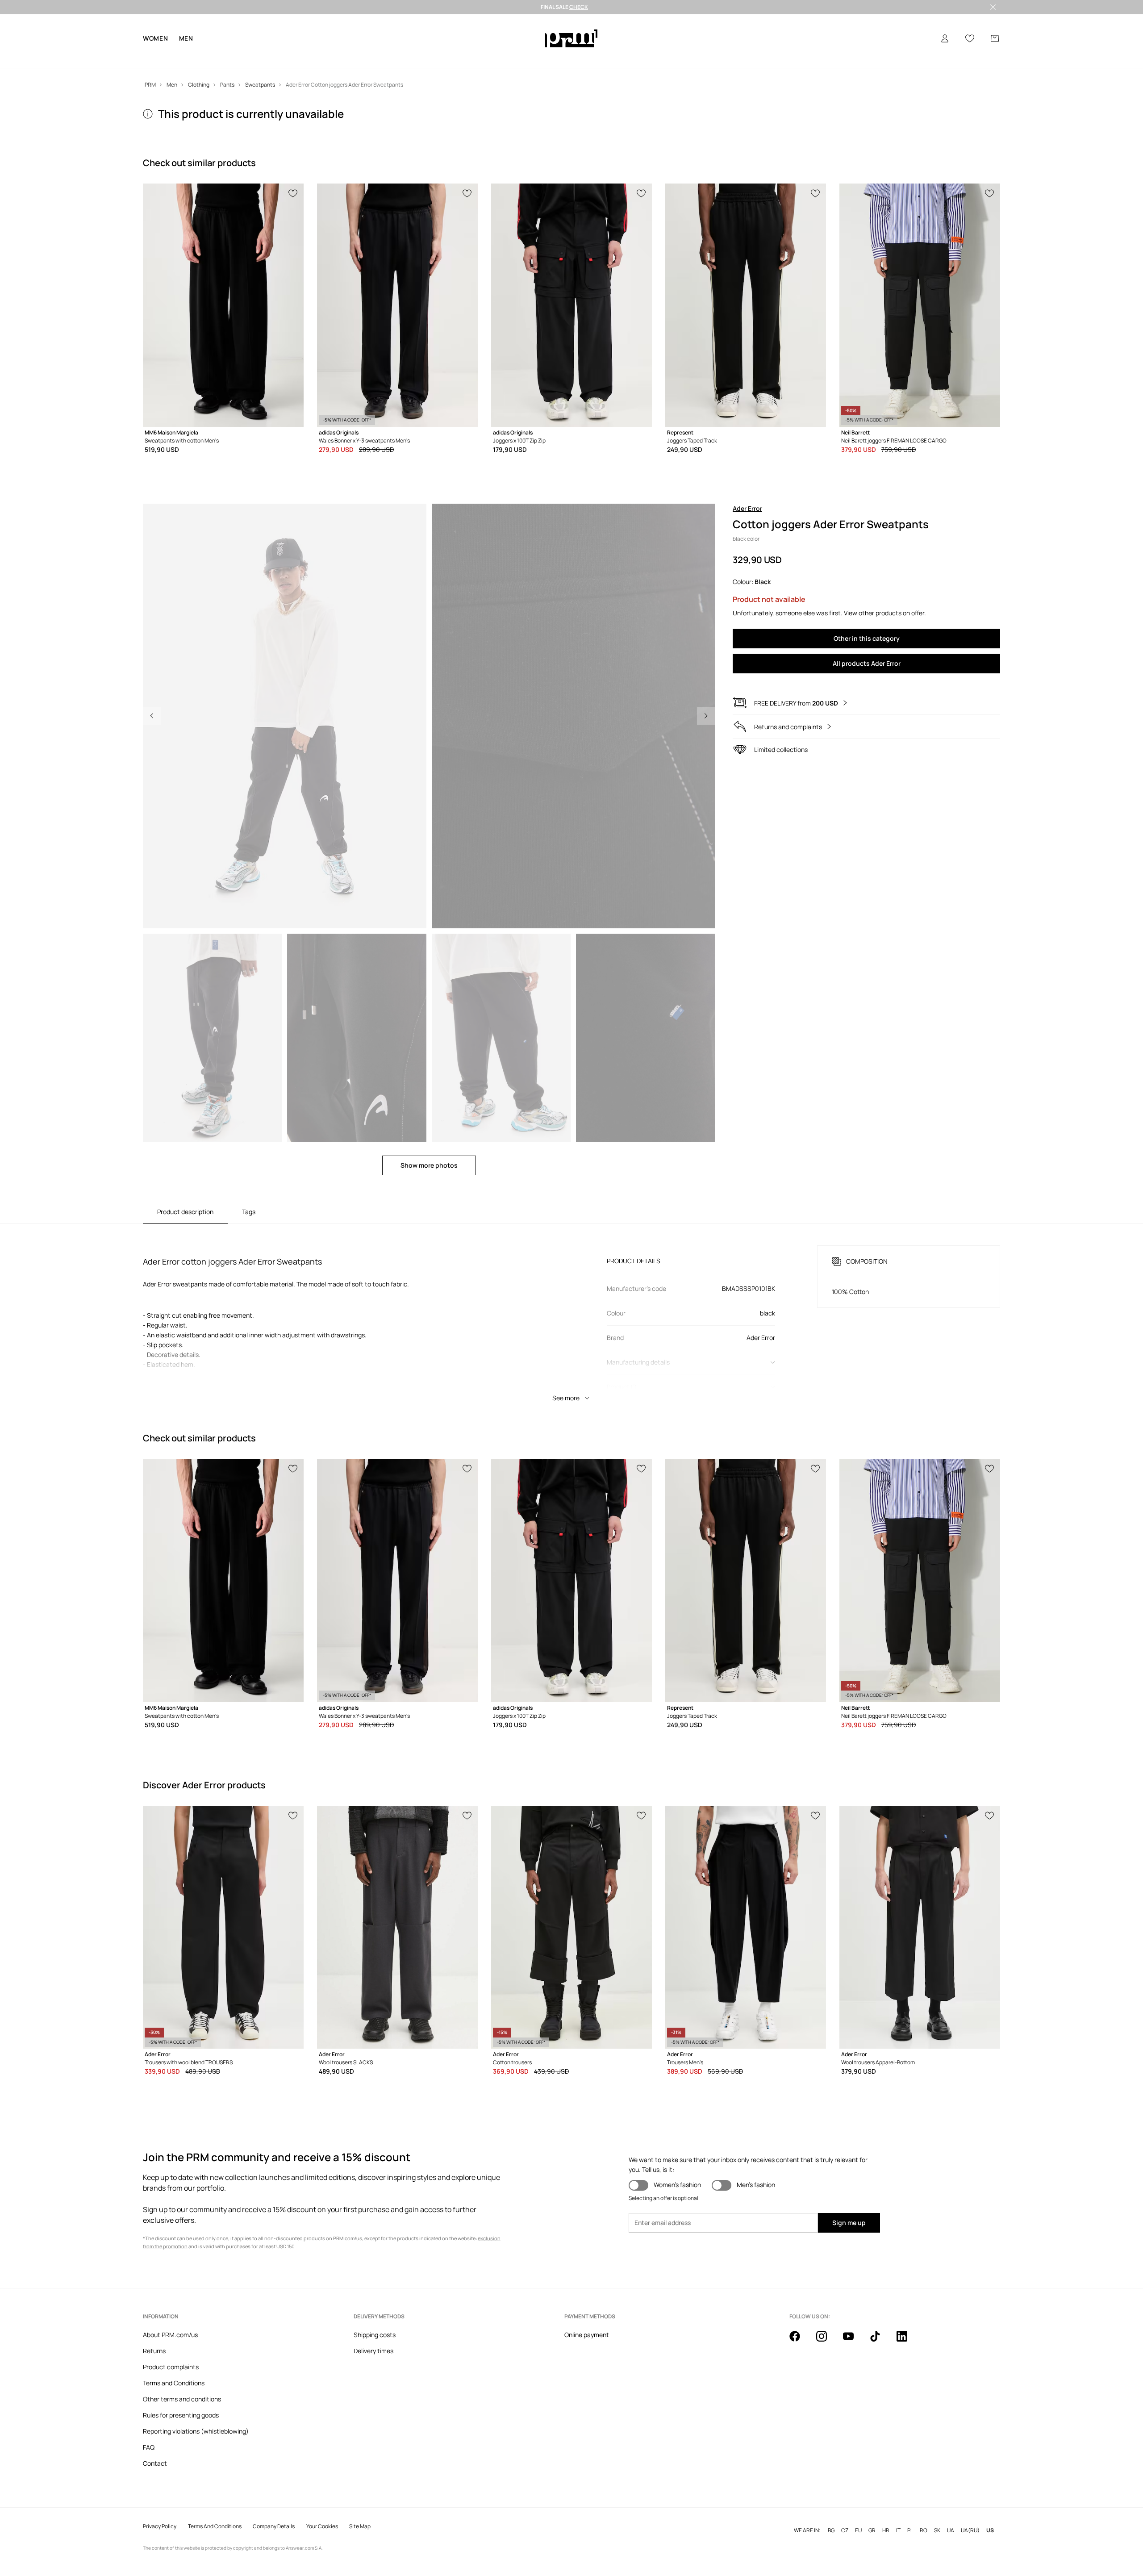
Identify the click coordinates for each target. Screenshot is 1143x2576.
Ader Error (747, 508)
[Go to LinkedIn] (907, 2341)
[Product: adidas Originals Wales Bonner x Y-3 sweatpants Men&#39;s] (397, 305)
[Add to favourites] (293, 192)
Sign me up (849, 2223)
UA (951, 2530)
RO (924, 2530)
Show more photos (429, 1165)
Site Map (360, 2526)
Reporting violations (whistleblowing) (196, 2431)
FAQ (149, 2447)
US (990, 2530)
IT (898, 2530)
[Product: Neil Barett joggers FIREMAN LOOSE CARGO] (920, 305)
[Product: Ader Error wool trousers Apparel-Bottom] (920, 1927)
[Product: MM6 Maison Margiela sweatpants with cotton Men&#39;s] (223, 305)
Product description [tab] (185, 1212)
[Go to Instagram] (827, 2341)
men (186, 38)
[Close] (993, 7)
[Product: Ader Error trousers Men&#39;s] (746, 1927)
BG (831, 2530)
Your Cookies (322, 2526)
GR (872, 2530)
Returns (154, 2351)
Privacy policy (160, 2526)
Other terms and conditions (182, 2399)
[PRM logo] (571, 38)
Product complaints (171, 2367)
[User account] (945, 38)
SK (937, 2530)
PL (910, 2530)
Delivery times (373, 2351)
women (156, 38)
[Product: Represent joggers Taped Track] (746, 305)
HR (886, 2530)
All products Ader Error (867, 663)
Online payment (587, 2335)
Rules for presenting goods (181, 2415)
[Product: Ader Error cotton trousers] (571, 1927)
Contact (155, 2463)
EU (858, 2530)
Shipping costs (375, 2335)
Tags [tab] (249, 1212)
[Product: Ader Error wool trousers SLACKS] (397, 1927)
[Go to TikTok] (880, 2341)
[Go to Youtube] (854, 2341)
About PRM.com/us (170, 2335)
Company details (274, 2526)
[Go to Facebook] (800, 2341)
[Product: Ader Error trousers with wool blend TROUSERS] (223, 1927)
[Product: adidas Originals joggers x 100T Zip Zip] (571, 305)
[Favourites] (970, 38)
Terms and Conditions (174, 2383)
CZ (845, 2530)
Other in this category (867, 638)
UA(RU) (970, 2530)
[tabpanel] (571, 1315)
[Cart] (995, 38)
